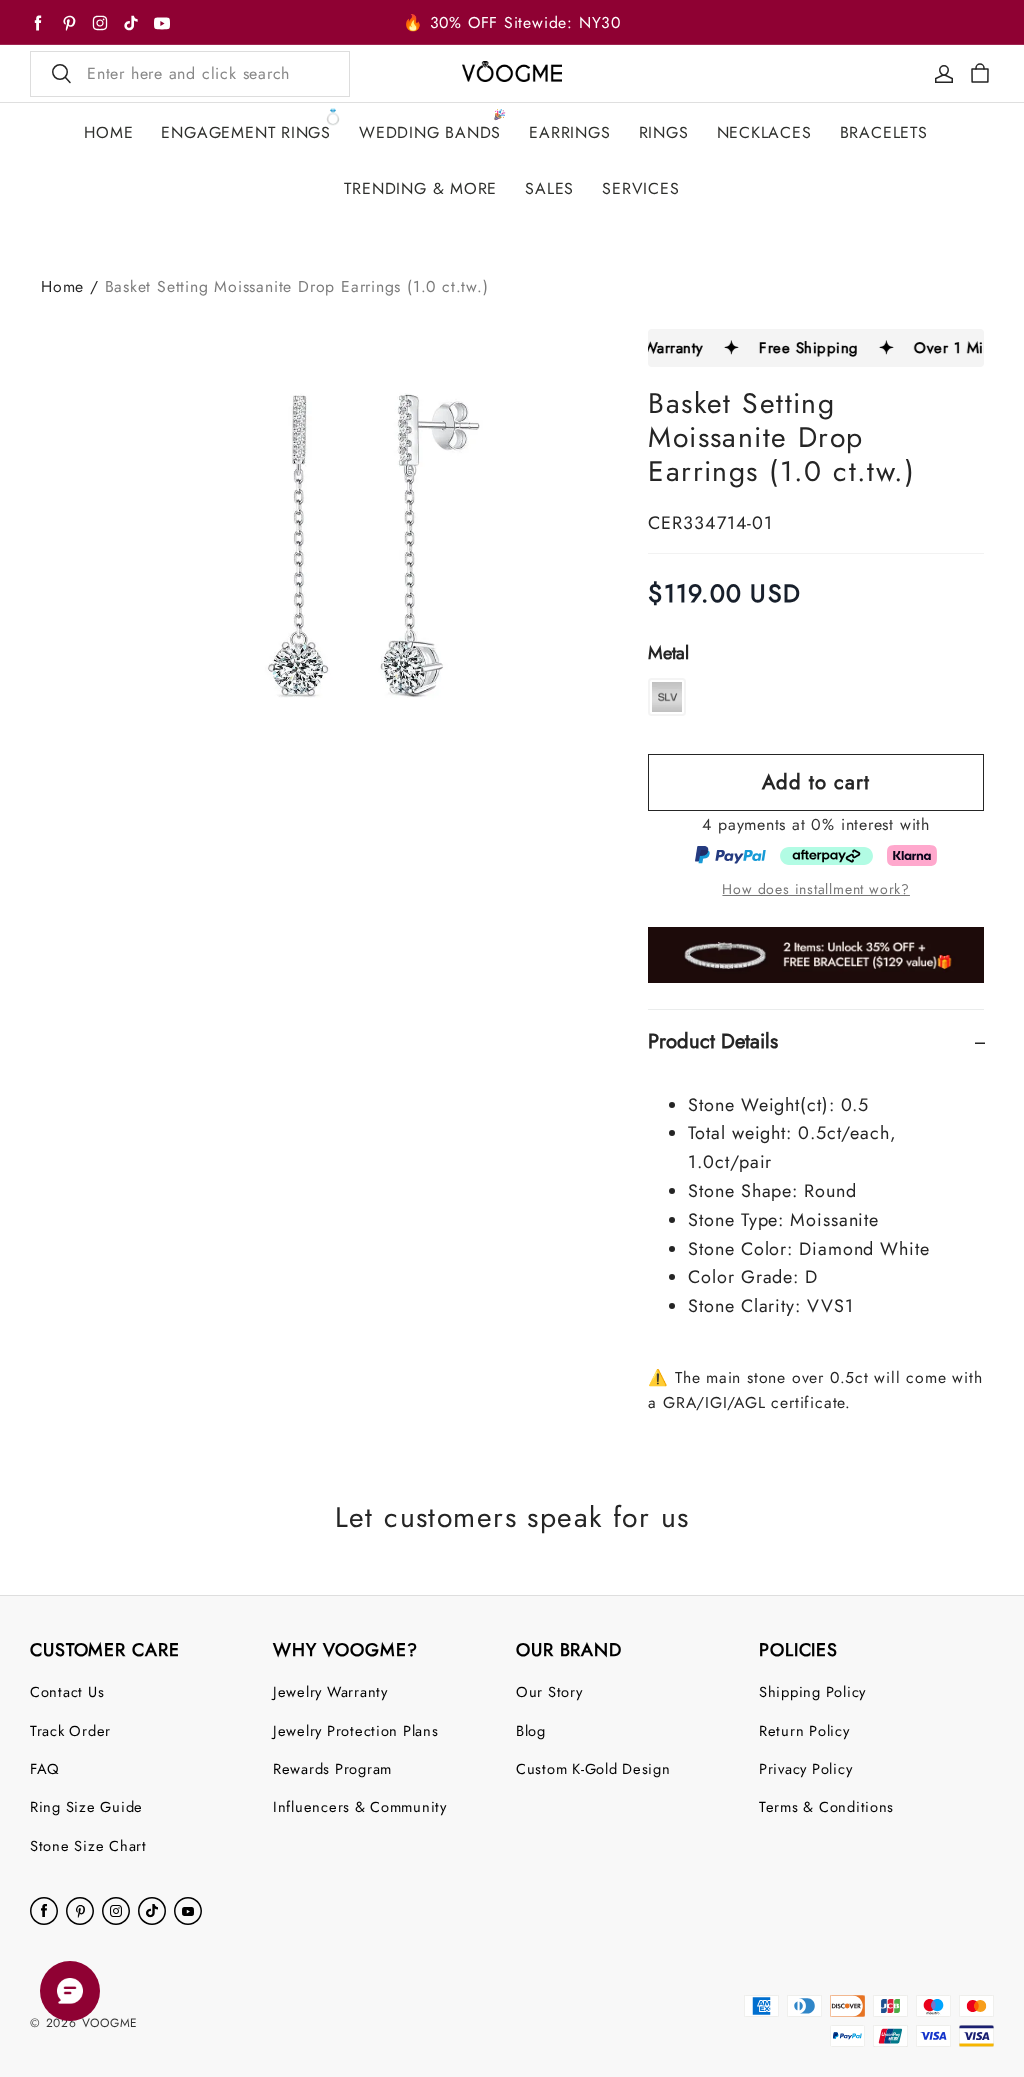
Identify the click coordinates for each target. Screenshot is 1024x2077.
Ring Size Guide (86, 1806)
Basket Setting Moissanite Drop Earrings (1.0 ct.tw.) (297, 286)
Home (62, 286)
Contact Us (67, 1691)
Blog (531, 1730)
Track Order (70, 1730)
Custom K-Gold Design (593, 1768)
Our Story (549, 1691)
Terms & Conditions (826, 1806)
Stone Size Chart (88, 1845)
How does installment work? (815, 889)
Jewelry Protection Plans (356, 1730)
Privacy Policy (805, 1768)
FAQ (45, 1768)
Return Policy (804, 1730)
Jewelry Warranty (330, 1691)
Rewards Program (332, 1768)
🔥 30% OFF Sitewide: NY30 (512, 22)
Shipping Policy (812, 1691)
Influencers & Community (360, 1806)
